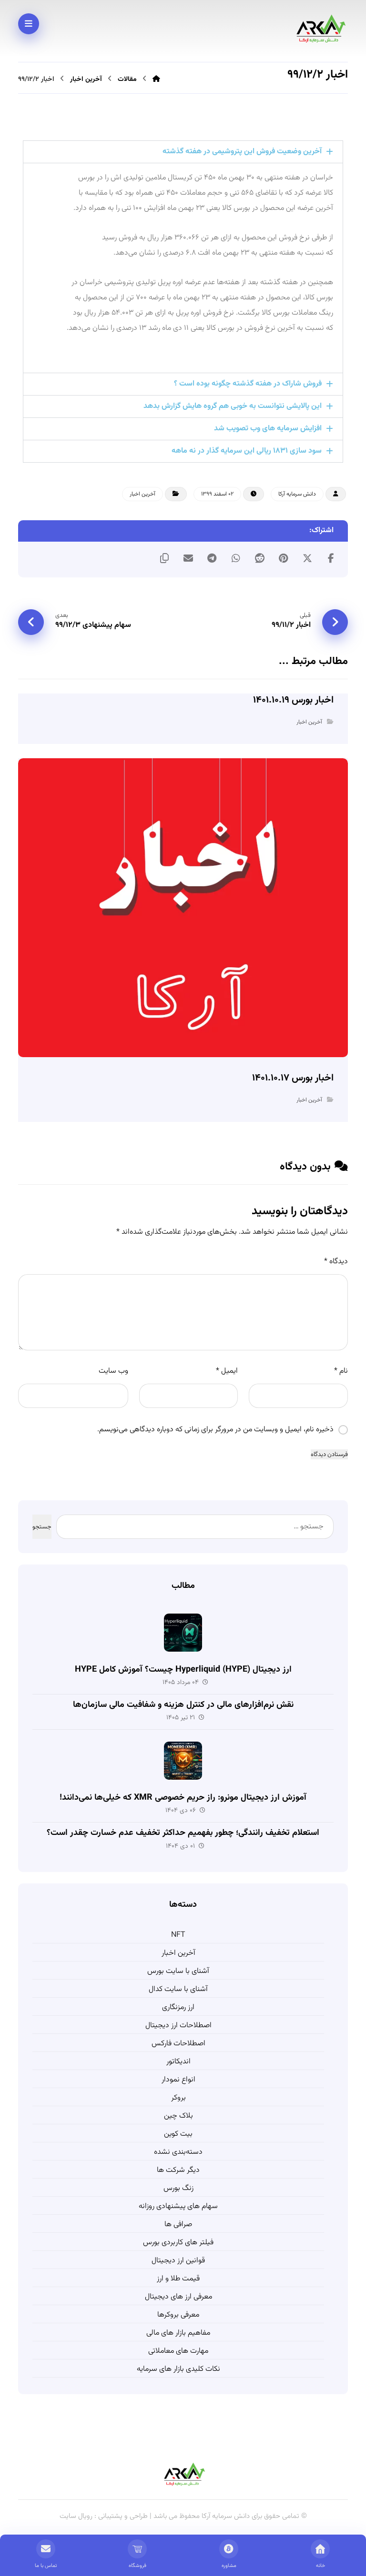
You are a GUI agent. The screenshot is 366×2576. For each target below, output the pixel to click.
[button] (183, 152)
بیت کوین (178, 2134)
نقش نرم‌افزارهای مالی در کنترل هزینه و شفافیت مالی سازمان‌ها (183, 1705)
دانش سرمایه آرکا (297, 494)
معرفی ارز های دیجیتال (178, 2297)
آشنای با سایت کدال (178, 1989)
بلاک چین (178, 2116)
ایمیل (227, 1371)
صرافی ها (178, 2224)
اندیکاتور (178, 2062)
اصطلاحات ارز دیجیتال (178, 2026)
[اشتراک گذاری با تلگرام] (212, 558)
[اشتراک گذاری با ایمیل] (188, 558)
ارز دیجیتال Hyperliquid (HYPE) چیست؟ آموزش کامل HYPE (183, 1670)
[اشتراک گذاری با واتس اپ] (236, 558)
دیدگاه (336, 1262)
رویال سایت (77, 2516)
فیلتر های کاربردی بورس (178, 2243)
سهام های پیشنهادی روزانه (178, 2206)
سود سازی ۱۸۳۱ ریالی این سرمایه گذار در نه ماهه (247, 451)
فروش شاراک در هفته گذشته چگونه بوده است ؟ (248, 384)
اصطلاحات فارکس (178, 2044)
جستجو (42, 1527)
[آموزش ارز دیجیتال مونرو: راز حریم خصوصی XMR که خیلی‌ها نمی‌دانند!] (183, 1761)
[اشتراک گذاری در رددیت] (260, 558)
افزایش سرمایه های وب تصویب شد (268, 429)
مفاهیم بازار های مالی (178, 2333)
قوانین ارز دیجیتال (178, 2261)
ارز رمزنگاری (178, 2007)
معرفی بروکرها (178, 2315)
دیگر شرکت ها (178, 2170)
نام (341, 1371)
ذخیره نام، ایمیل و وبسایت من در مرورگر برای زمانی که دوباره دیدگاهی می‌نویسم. (215, 1430)
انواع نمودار (178, 2080)
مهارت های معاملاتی (178, 2351)
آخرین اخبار (142, 494)
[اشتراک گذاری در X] (307, 558)
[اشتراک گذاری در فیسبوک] (331, 558)
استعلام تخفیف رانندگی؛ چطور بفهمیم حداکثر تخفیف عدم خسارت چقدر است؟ (183, 1833)
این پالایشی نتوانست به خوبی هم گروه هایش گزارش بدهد (233, 406)
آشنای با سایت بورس (178, 1971)
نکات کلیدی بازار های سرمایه (178, 2369)
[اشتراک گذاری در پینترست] (284, 558)
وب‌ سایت (113, 1371)
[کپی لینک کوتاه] (164, 558)
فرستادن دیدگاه (329, 1454)
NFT (178, 1935)
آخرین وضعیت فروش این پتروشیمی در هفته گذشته (242, 152)
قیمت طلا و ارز (178, 2279)
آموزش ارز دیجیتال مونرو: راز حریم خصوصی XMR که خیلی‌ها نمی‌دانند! (183, 1798)
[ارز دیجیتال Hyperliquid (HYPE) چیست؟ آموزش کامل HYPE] (183, 1633)
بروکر (178, 2098)
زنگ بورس (178, 2188)
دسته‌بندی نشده (178, 2152)
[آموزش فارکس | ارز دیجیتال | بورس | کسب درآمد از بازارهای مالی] (319, 29)
